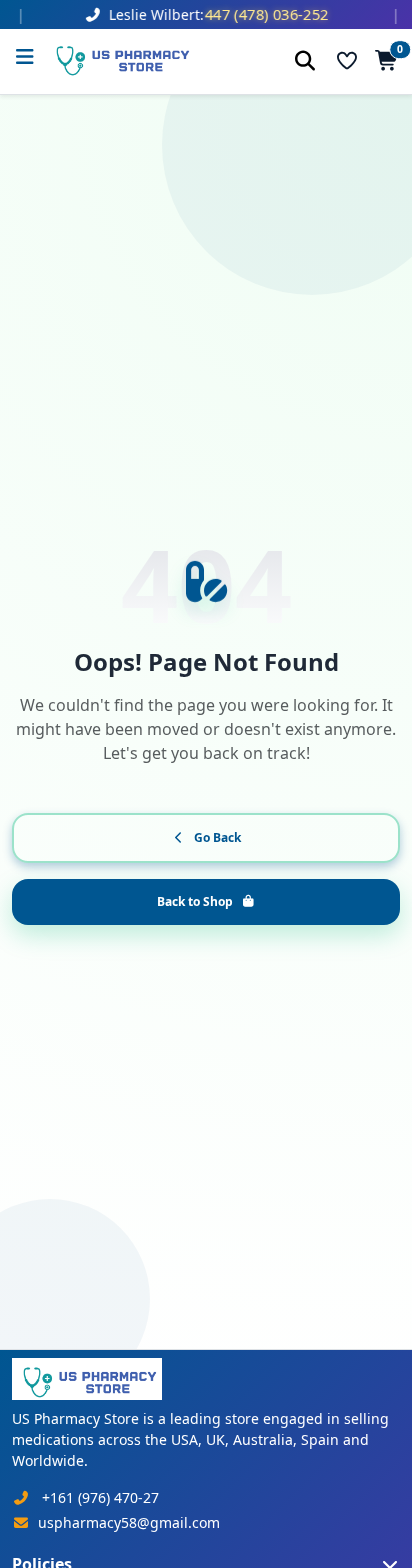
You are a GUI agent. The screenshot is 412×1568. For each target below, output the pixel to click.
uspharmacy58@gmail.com (129, 1522)
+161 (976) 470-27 (100, 1497)
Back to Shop (195, 901)
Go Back (217, 837)
